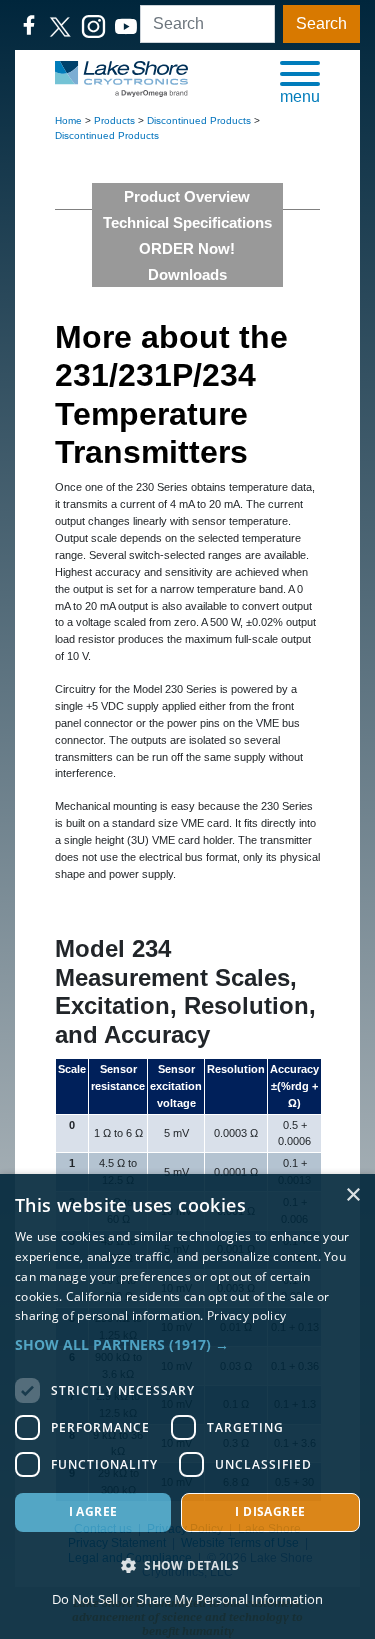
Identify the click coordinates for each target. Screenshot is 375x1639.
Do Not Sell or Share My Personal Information (187, 1599)
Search (321, 23)
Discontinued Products (199, 120)
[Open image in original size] (121, 78)
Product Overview (187, 196)
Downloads (187, 274)
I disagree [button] (270, 1511)
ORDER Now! (187, 248)
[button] (300, 81)
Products (114, 120)
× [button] (352, 1195)
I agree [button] (93, 1511)
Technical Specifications (187, 222)
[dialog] (187, 1406)
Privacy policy (246, 1315)
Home (68, 120)
